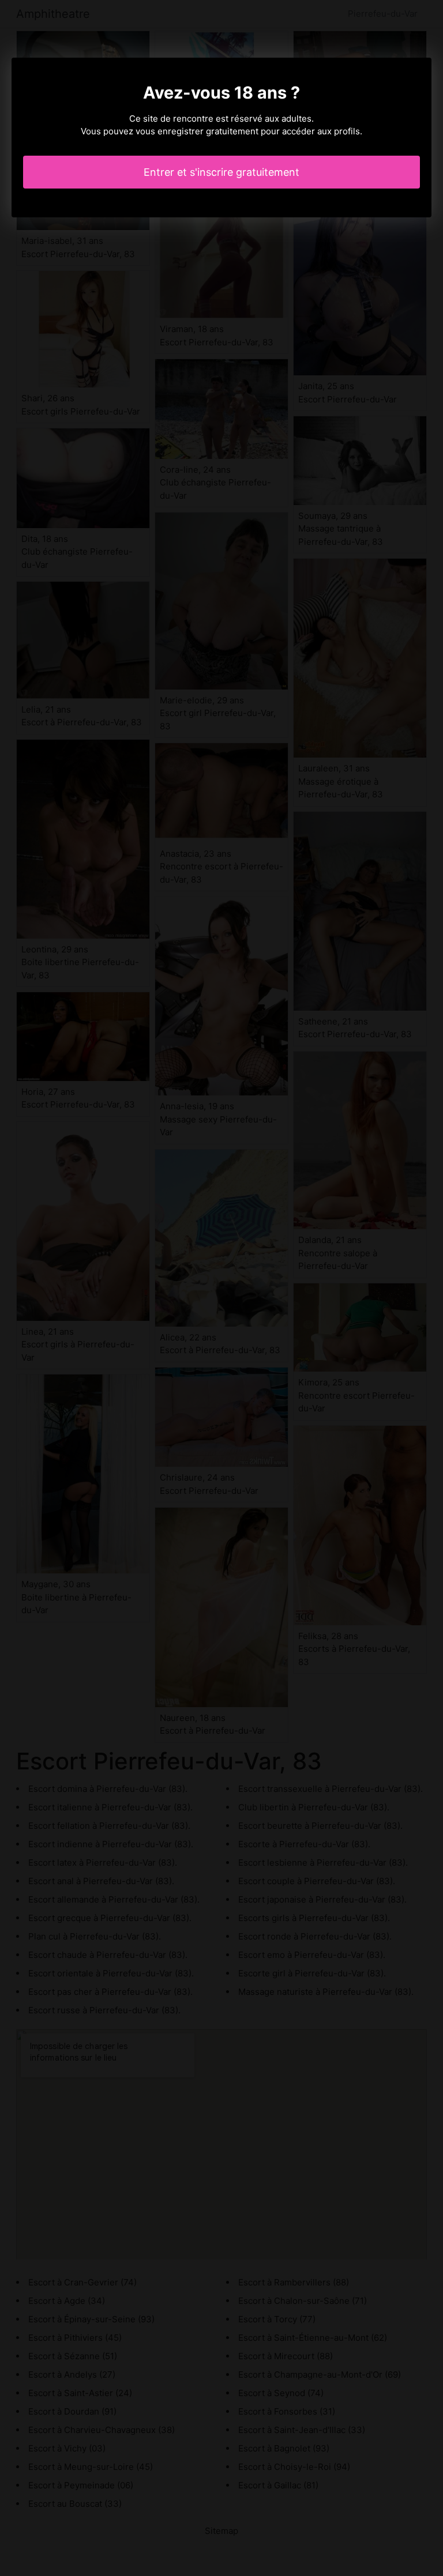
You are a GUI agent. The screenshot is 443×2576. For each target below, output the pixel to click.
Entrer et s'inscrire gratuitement (221, 172)
